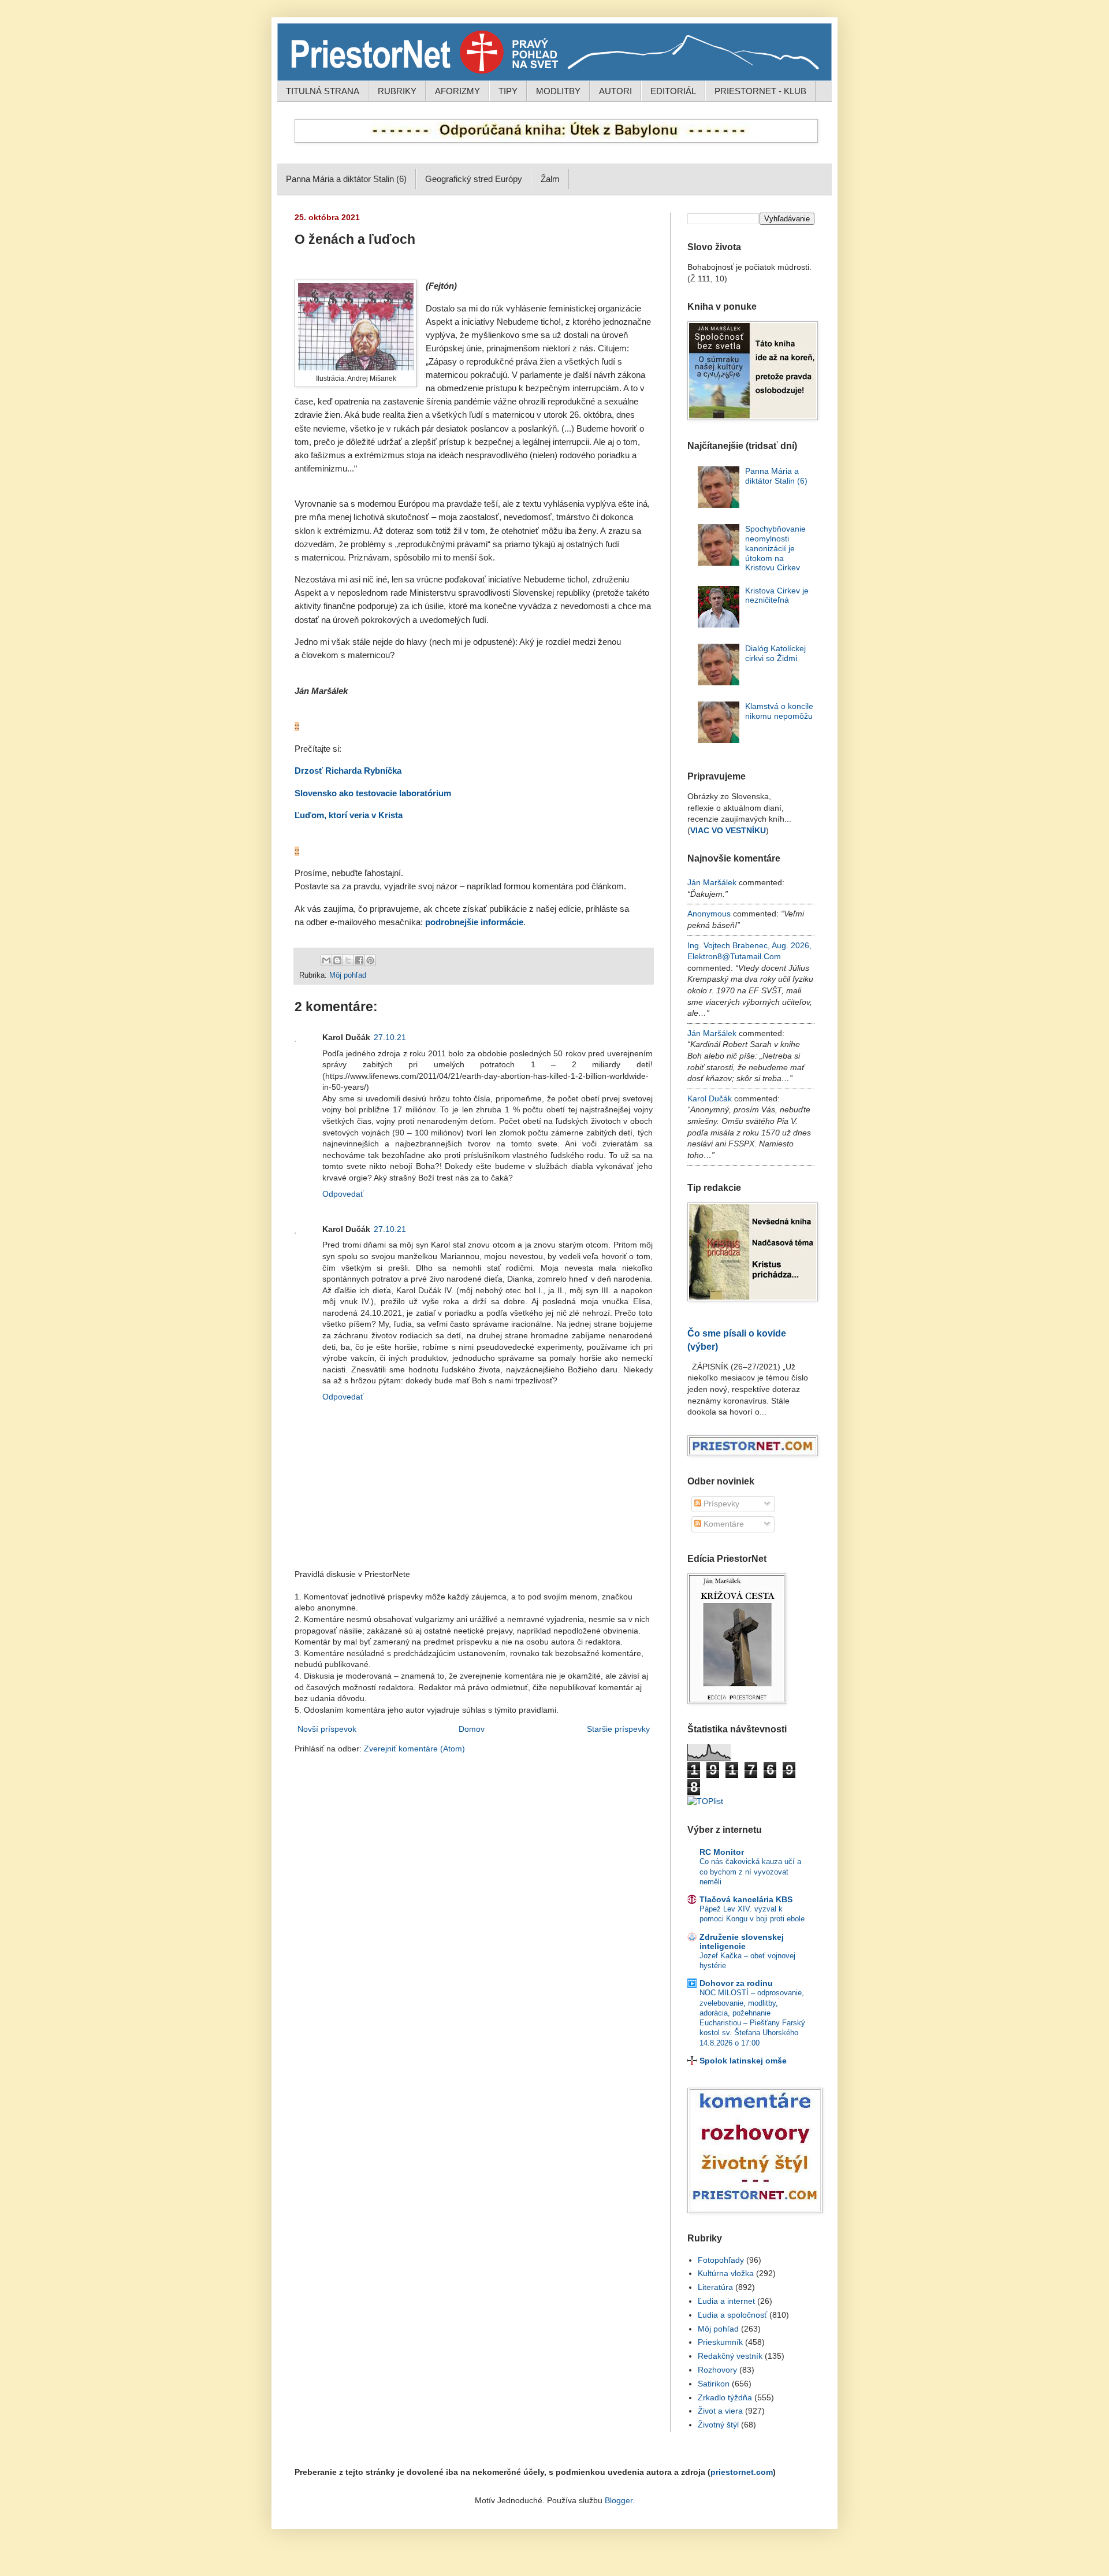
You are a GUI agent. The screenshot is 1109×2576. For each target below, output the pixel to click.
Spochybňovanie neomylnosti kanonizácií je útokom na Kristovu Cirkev (775, 548)
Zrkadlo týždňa (725, 2397)
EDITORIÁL (673, 91)
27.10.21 (390, 1037)
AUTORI (615, 91)
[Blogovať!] (337, 960)
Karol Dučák (710, 1098)
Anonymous (709, 914)
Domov (472, 1729)
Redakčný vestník (730, 2356)
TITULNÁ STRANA (323, 91)
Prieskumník (720, 2342)
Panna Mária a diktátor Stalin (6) (346, 179)
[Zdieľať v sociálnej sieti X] (348, 960)
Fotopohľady (721, 2260)
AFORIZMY (457, 91)
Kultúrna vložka (726, 2273)
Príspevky (720, 1504)
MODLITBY (558, 91)
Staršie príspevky (618, 1729)
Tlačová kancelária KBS (746, 1899)
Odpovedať (343, 1194)
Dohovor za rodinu (736, 1983)
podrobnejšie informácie (474, 922)
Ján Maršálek (712, 882)
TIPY (508, 91)
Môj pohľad (348, 975)
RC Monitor (722, 1852)
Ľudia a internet (726, 2301)
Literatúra (715, 2287)
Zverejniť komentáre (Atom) (414, 1749)
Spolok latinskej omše (743, 2061)
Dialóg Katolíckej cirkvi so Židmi (775, 653)
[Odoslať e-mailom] (326, 960)
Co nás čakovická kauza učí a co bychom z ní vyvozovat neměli (750, 1872)
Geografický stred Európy (474, 179)
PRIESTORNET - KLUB (760, 91)
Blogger (619, 2500)
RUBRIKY (397, 91)
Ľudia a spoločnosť (732, 2315)
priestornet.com (742, 2472)
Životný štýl (718, 2425)
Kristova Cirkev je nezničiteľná (777, 595)
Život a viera (720, 2411)
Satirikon (714, 2384)
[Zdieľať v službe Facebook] (359, 960)
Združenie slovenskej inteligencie (742, 1942)
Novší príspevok (327, 1729)
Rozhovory (717, 2370)
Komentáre (723, 1524)
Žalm (550, 179)
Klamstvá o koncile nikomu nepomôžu (779, 711)
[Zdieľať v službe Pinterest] (370, 960)
